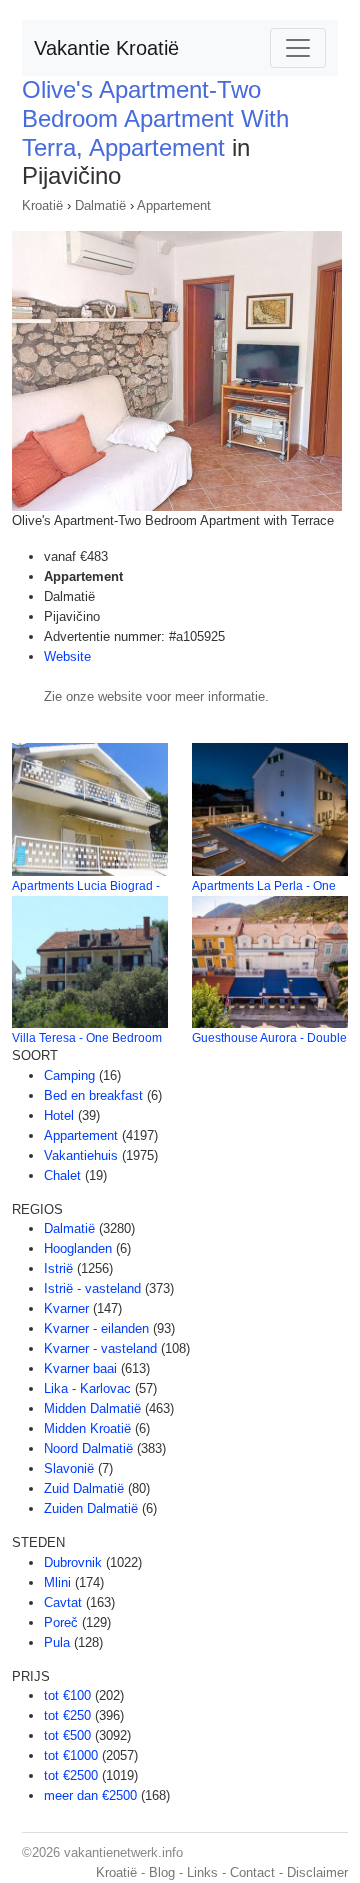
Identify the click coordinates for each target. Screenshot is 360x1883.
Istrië (58, 1268)
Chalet (62, 1175)
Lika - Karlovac (87, 1388)
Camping (69, 1075)
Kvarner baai (80, 1368)
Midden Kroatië (87, 1428)
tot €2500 (71, 1775)
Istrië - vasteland (92, 1288)
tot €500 (67, 1735)
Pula (57, 1642)
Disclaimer (317, 1872)
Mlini (57, 1582)
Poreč (61, 1622)
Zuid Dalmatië (84, 1488)
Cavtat (63, 1602)
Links (202, 1872)
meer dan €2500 (90, 1795)
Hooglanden (78, 1248)
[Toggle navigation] (298, 48)
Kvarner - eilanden (96, 1328)
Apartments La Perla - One (264, 886)
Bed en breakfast (93, 1095)
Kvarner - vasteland (100, 1348)
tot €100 (67, 1695)
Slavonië (69, 1468)
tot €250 (67, 1715)
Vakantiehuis (81, 1155)
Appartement (174, 205)
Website (67, 656)
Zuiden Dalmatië (91, 1508)
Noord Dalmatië (88, 1448)
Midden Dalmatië (92, 1408)
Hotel (59, 1115)
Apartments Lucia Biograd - (86, 886)
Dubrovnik (73, 1562)
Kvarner (66, 1308)
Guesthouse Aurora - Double (269, 1038)
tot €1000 (71, 1755)
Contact (252, 1872)
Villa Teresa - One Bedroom (87, 1038)
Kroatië (42, 205)
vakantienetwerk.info (123, 1852)
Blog (162, 1872)
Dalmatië (100, 205)
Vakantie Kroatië (106, 48)
